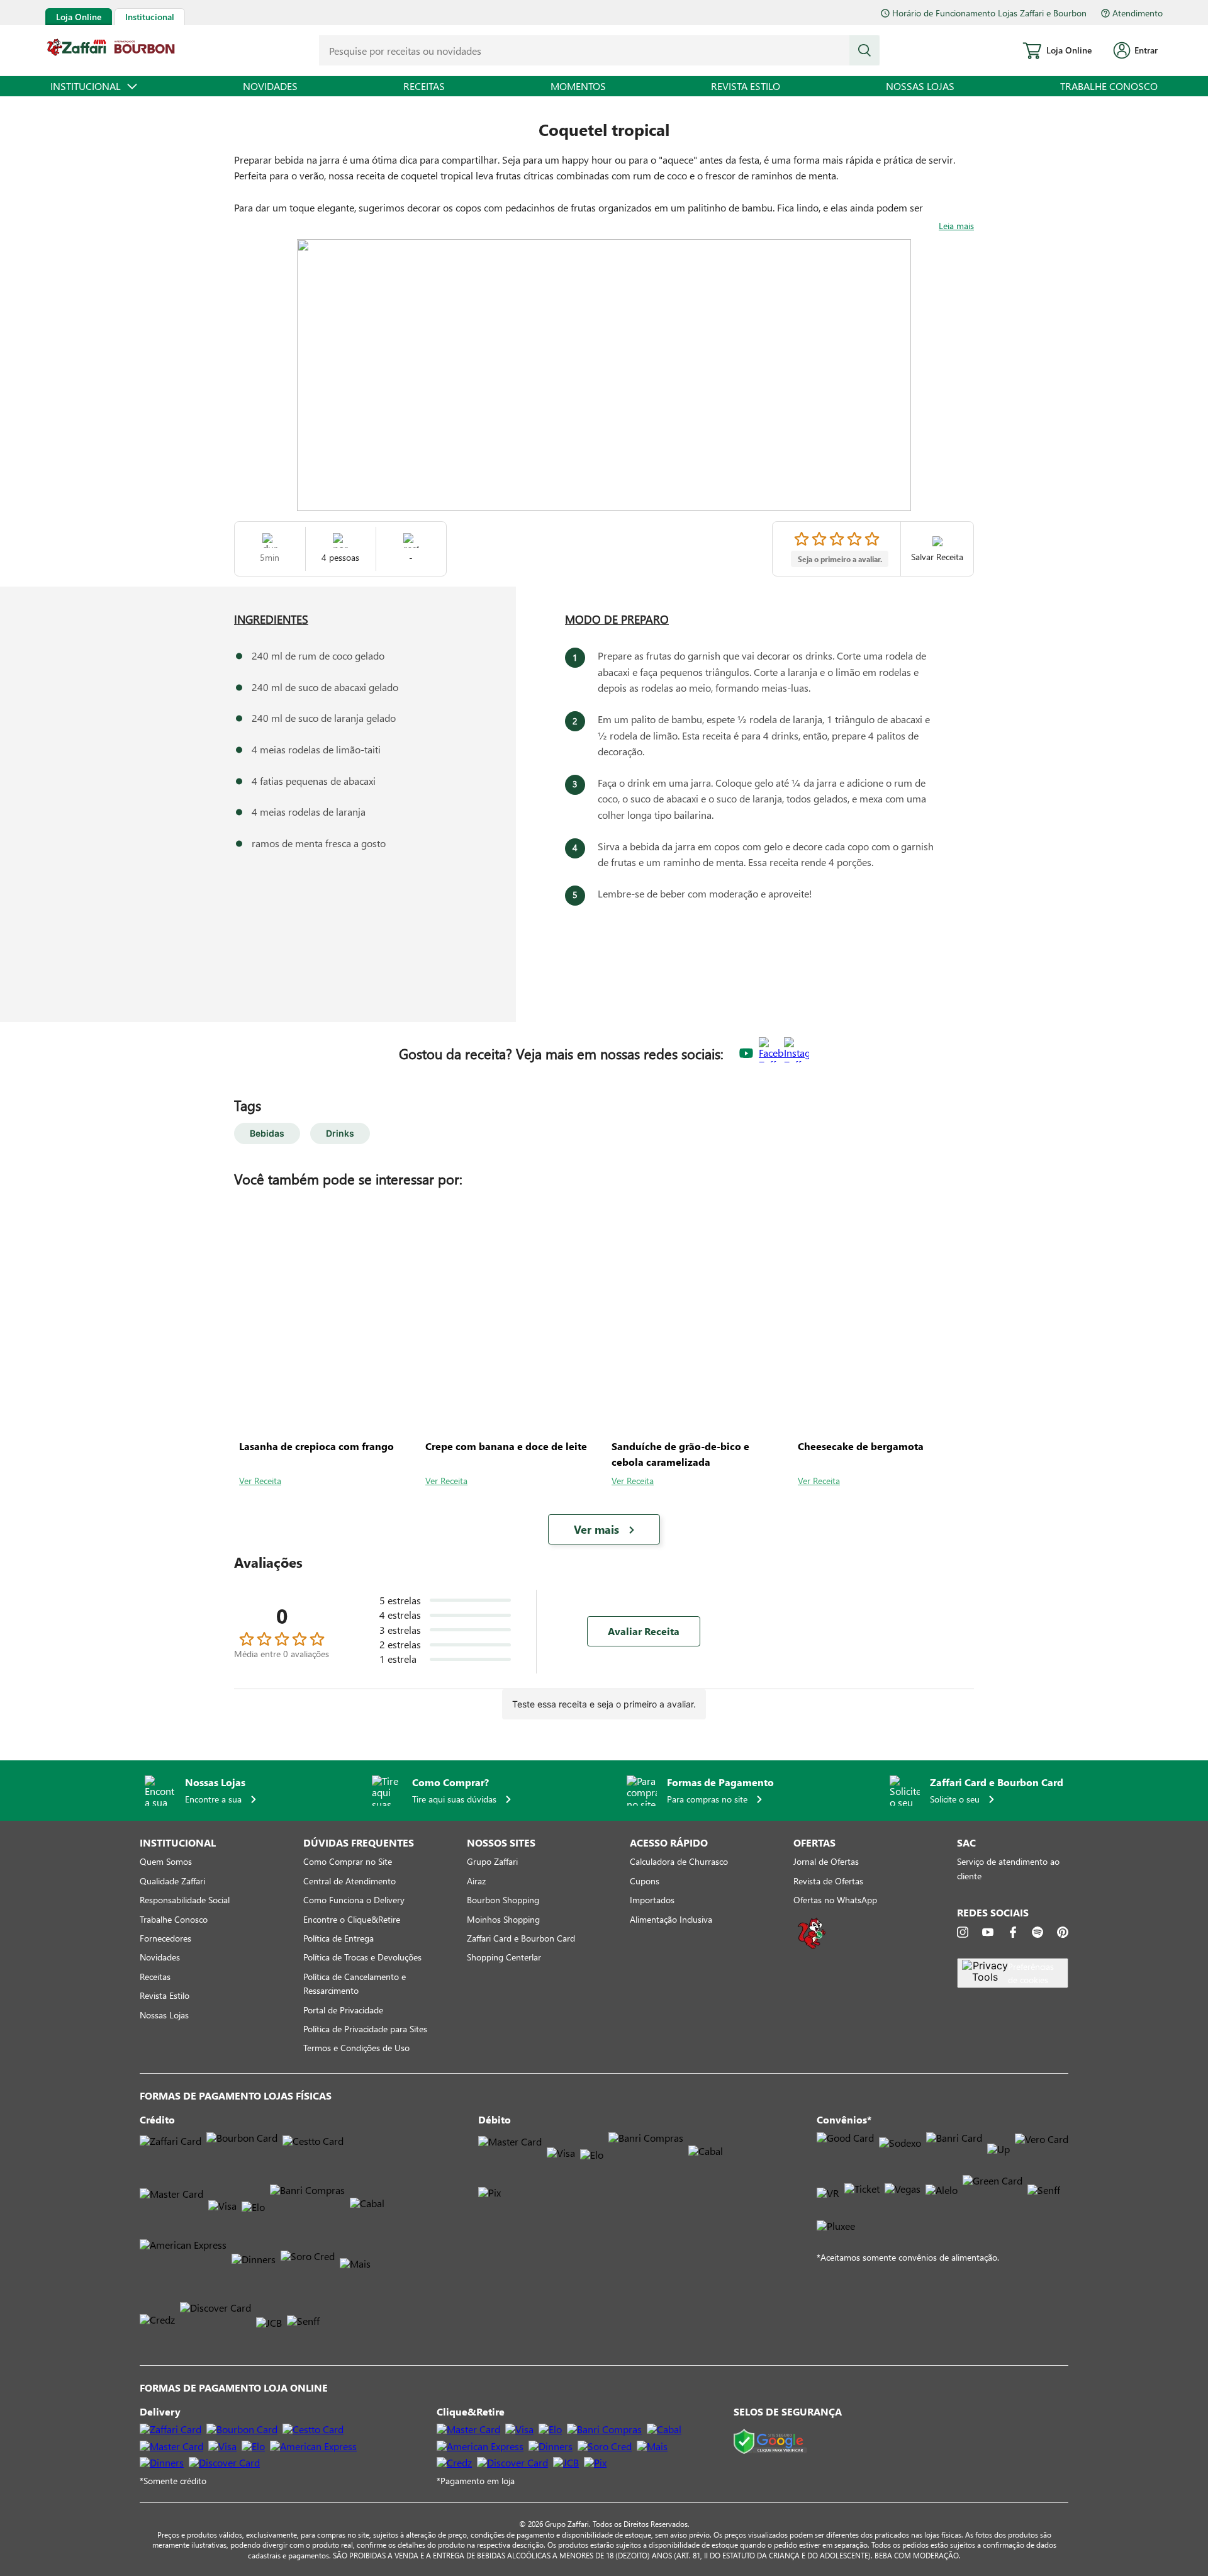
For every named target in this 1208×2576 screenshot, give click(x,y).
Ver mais (596, 1529)
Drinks (340, 1133)
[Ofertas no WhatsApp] (812, 1948)
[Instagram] (963, 1932)
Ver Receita (260, 1481)
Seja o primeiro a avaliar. (840, 559)
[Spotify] (1037, 1932)
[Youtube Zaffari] (746, 1054)
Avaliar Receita (644, 1631)
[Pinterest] (1063, 1932)
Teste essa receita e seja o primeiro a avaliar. (604, 1704)
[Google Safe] (770, 2442)
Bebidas (267, 1133)
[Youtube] (988, 1932)
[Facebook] (1013, 1932)
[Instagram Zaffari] (797, 1054)
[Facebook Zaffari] (771, 1054)
